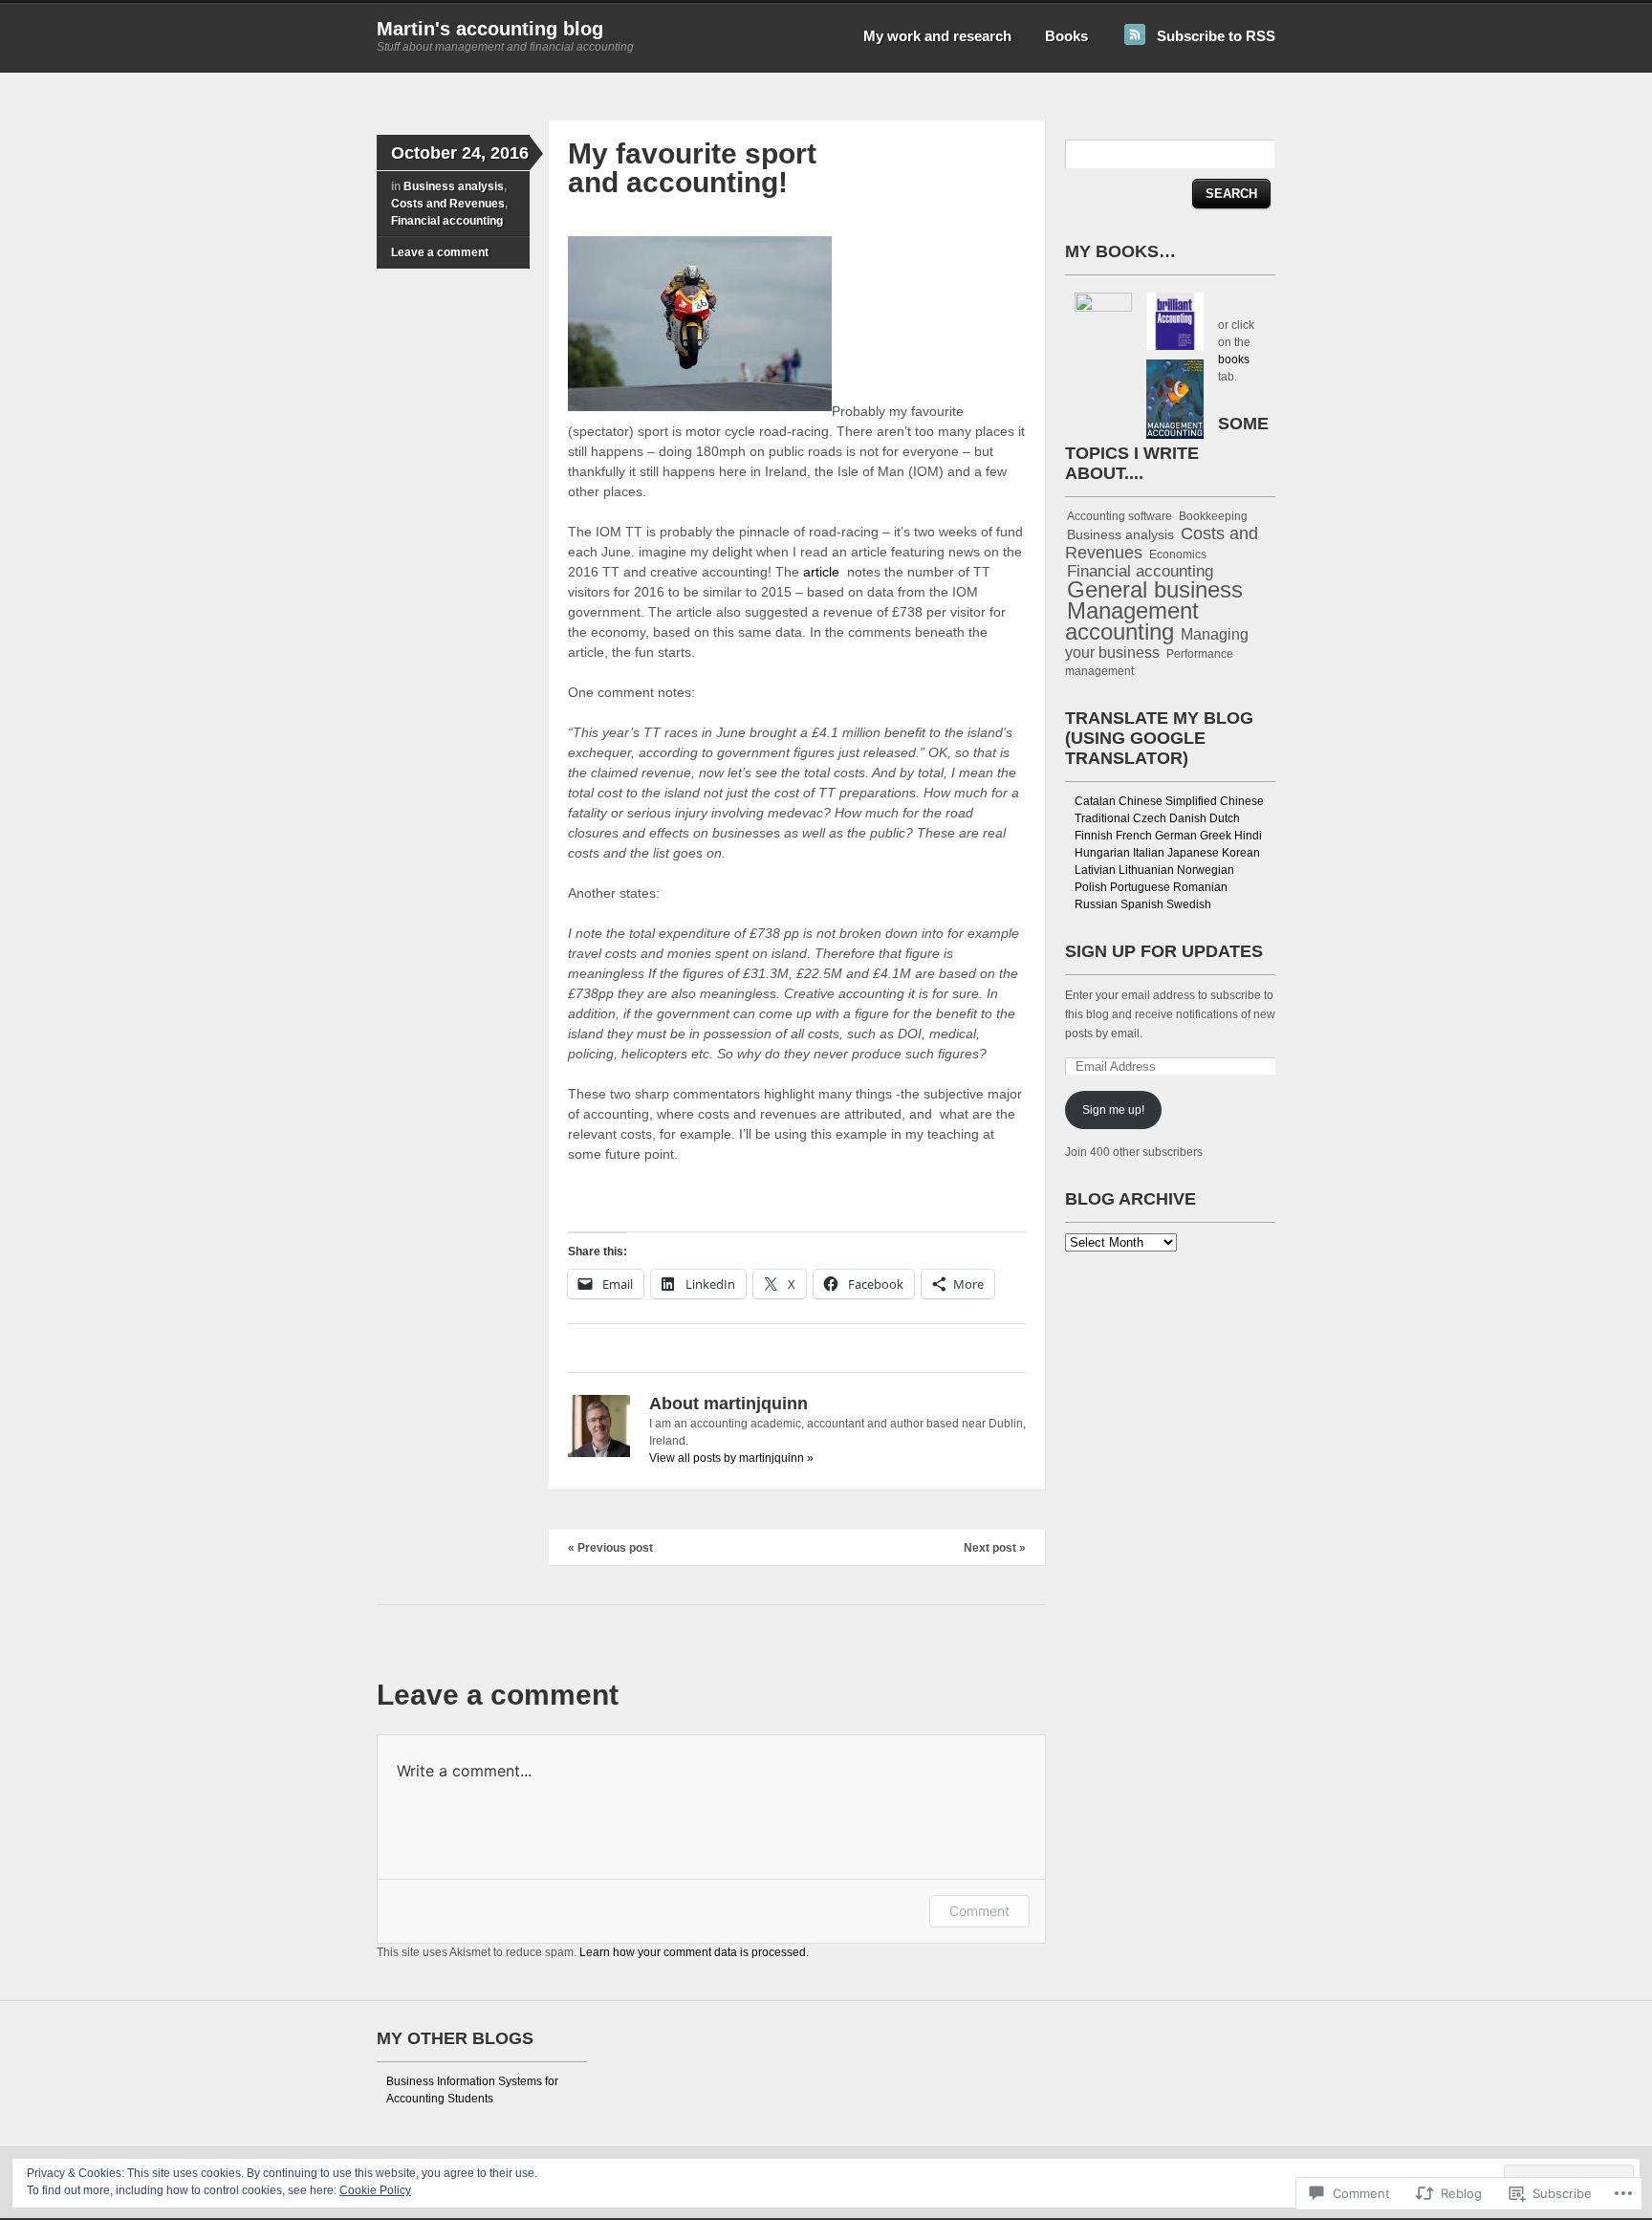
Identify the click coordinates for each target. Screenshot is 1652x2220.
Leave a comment (440, 252)
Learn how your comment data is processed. (694, 1952)
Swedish (1189, 904)
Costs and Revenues (448, 204)
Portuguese (1140, 887)
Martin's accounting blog (490, 29)
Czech (1150, 818)
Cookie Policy (375, 2190)
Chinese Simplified (1168, 801)
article (823, 572)
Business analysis (454, 186)
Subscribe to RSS (1216, 36)
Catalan (1095, 801)
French (1134, 836)
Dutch (1225, 818)
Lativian (1095, 870)
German (1176, 836)
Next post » (995, 1548)
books (1234, 359)
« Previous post (610, 1548)
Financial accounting (447, 221)
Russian (1096, 904)
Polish (1091, 887)
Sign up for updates (1164, 951)
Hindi (1248, 836)
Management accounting (1132, 621)
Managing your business (1157, 643)
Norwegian (1206, 870)
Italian (1149, 853)
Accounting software (1119, 516)
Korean (1241, 853)
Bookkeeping (1213, 516)
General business (1155, 590)
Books (1066, 36)
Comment (979, 1911)
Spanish (1142, 904)
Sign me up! (1113, 1110)
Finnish (1094, 836)
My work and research (937, 36)
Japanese (1193, 853)
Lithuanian (1146, 870)
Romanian (1200, 887)
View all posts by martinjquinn (731, 1458)
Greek (1216, 836)
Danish (1188, 818)
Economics (1178, 555)
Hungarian (1102, 853)
